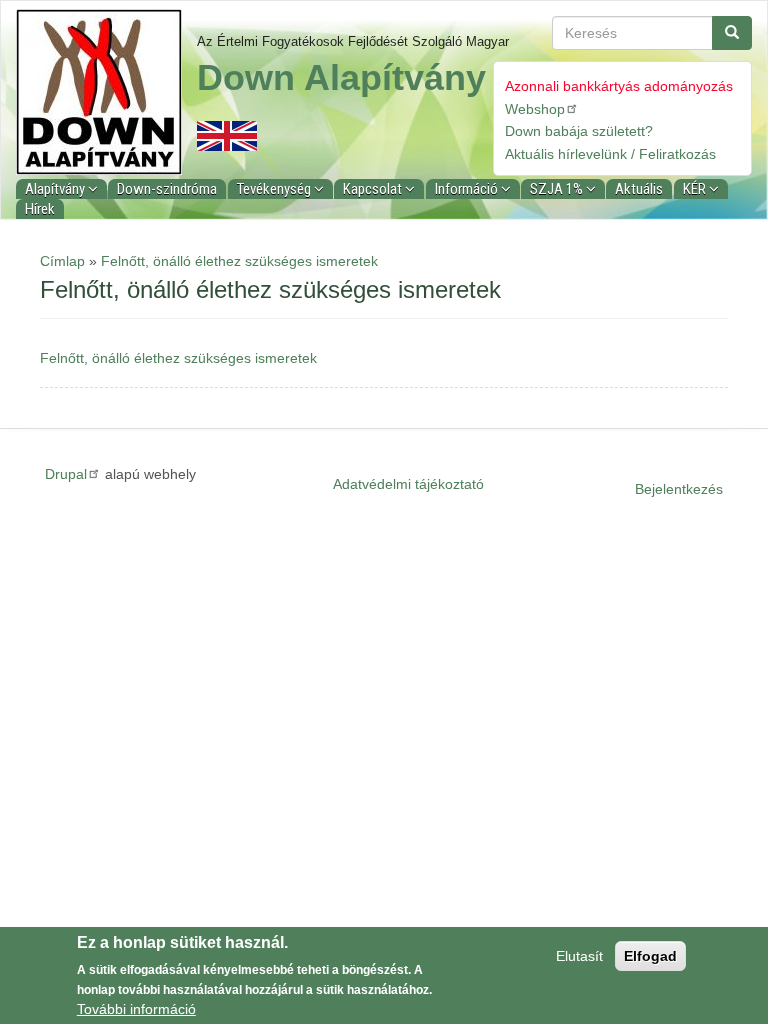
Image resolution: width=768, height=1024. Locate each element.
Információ (468, 189)
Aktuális (639, 189)
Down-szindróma (167, 189)
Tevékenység (275, 189)
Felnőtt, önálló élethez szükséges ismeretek (239, 261)
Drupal (66, 474)
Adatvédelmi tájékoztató (408, 484)
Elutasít (579, 956)
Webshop (535, 109)
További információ (136, 1009)
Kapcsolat (374, 189)
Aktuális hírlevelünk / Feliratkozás (610, 154)
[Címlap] (106, 92)
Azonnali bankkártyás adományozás (619, 86)
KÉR (696, 189)
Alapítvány (56, 189)
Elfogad (650, 956)
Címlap (62, 261)
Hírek (40, 209)
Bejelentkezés (679, 489)
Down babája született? (579, 131)
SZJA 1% (558, 189)
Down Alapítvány (341, 77)
